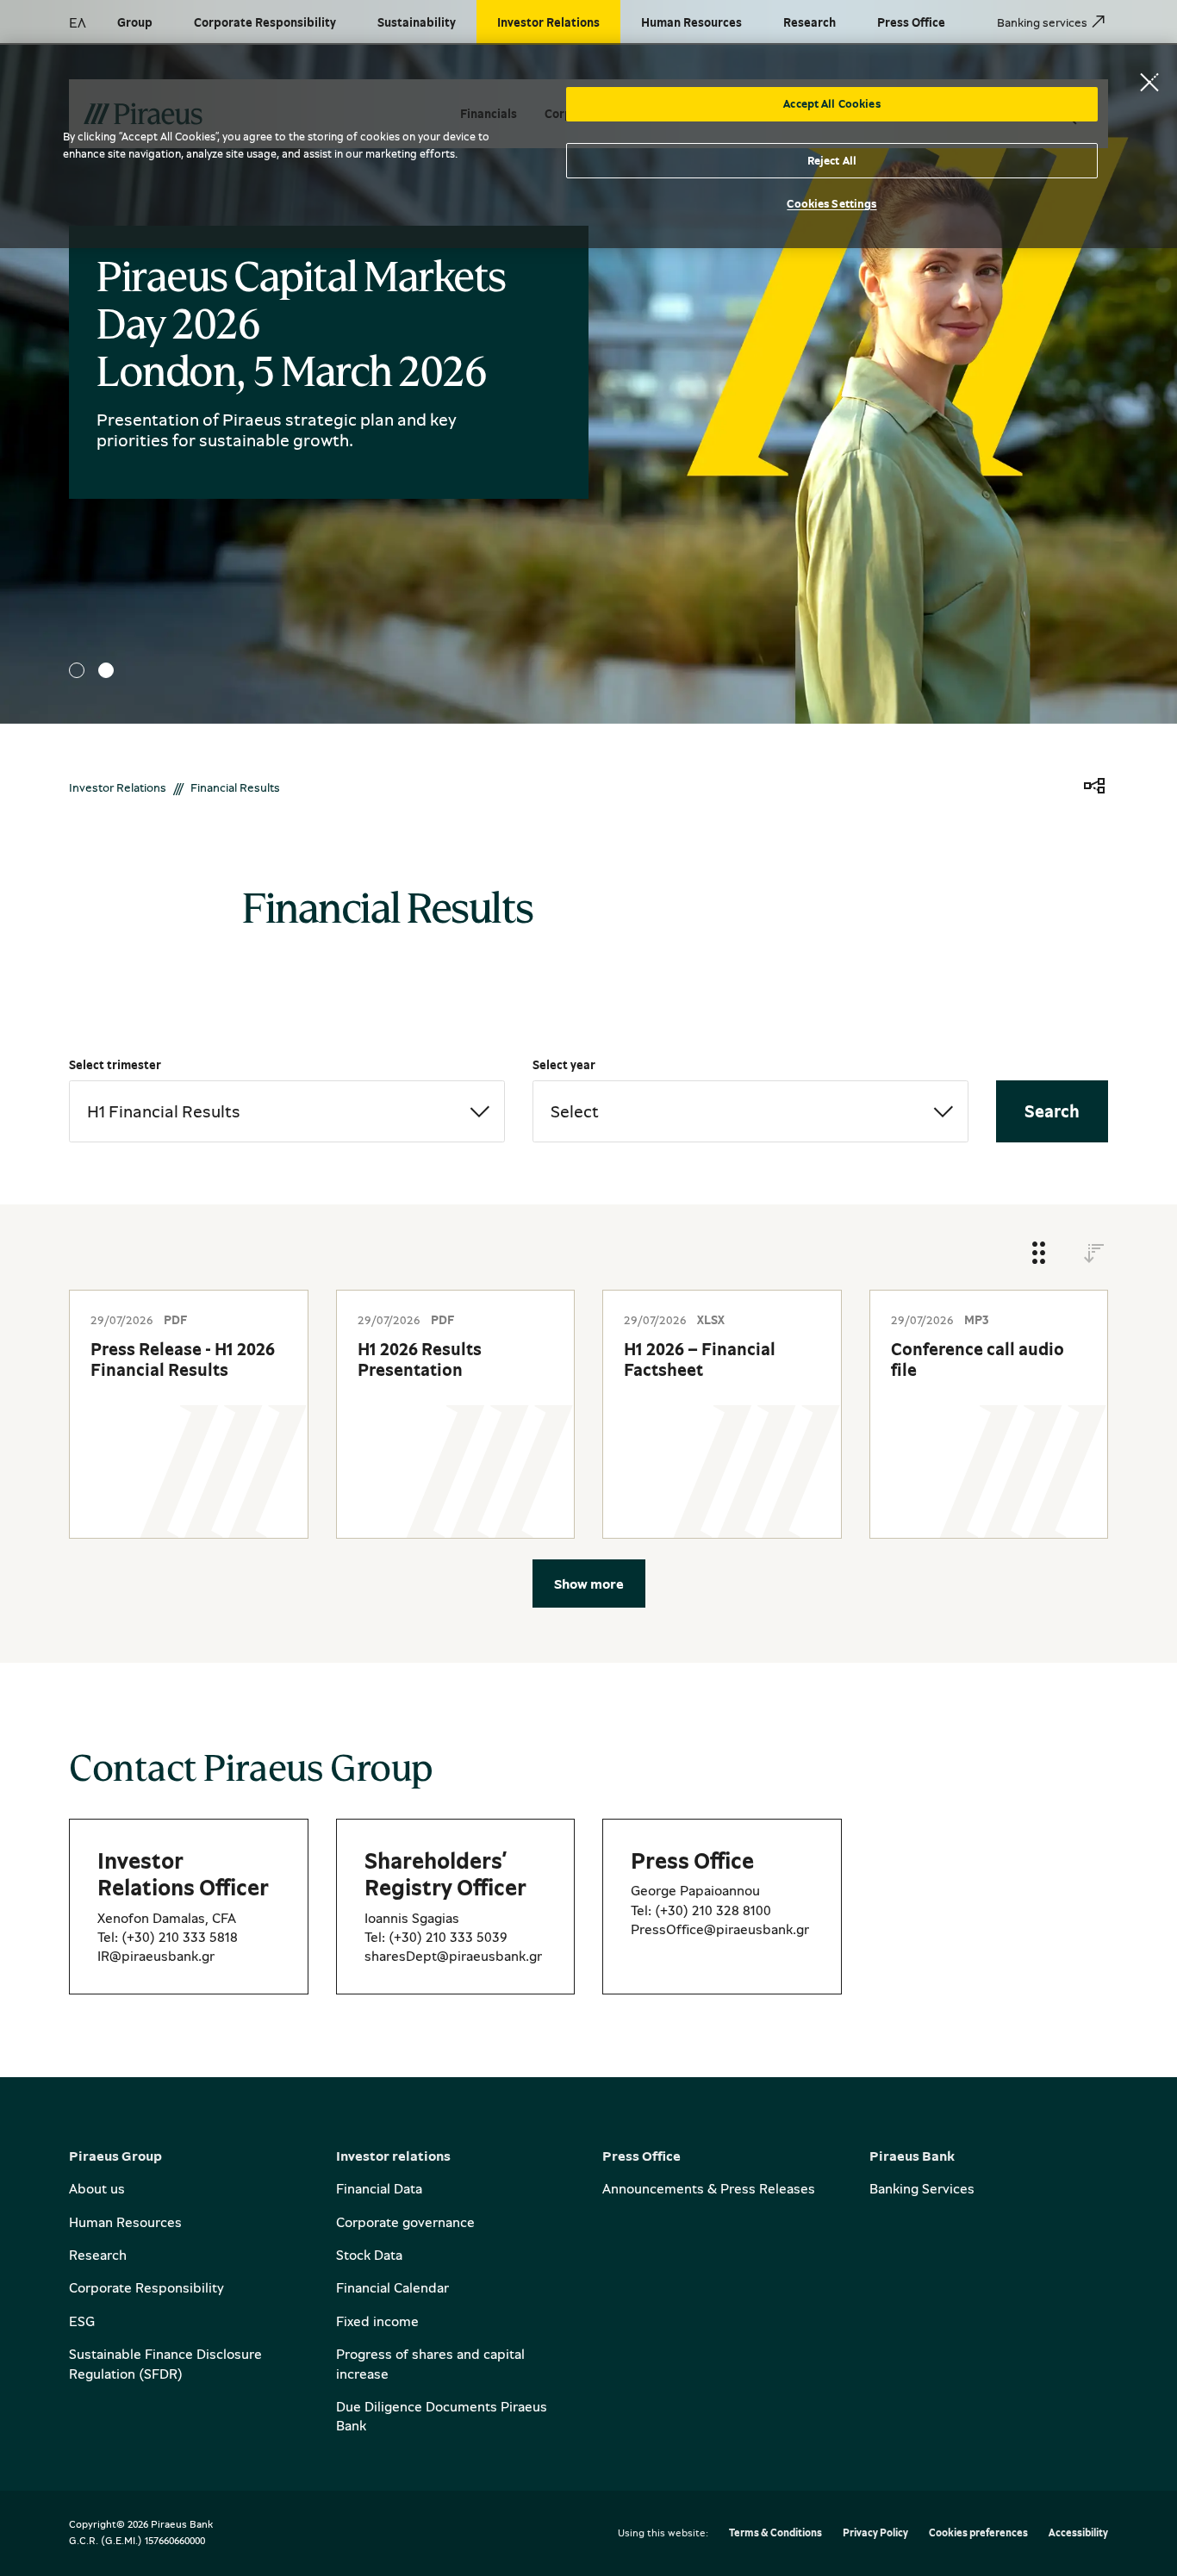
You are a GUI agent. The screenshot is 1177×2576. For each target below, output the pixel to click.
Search (1052, 1111)
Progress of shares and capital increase (430, 2363)
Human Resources (125, 2222)
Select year (564, 1064)
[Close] (1149, 82)
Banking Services (922, 2188)
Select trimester (115, 1064)
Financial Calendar (392, 2287)
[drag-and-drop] (1039, 1254)
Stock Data (369, 2255)
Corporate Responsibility (146, 2287)
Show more (589, 1584)
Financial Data (379, 2188)
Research (98, 2255)
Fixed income (377, 2321)
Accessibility (1078, 2533)
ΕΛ (78, 22)
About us (97, 2188)
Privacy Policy (875, 2533)
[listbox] (287, 1111)
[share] (1094, 787)
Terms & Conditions (775, 2533)
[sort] (1094, 1254)
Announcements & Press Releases (709, 2188)
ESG (82, 2321)
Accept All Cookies (831, 103)
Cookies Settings (831, 203)
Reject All (832, 160)
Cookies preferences (978, 2533)
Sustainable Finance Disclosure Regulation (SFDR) (165, 2363)
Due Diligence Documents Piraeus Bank (442, 2416)
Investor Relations (118, 787)
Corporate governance (405, 2222)
